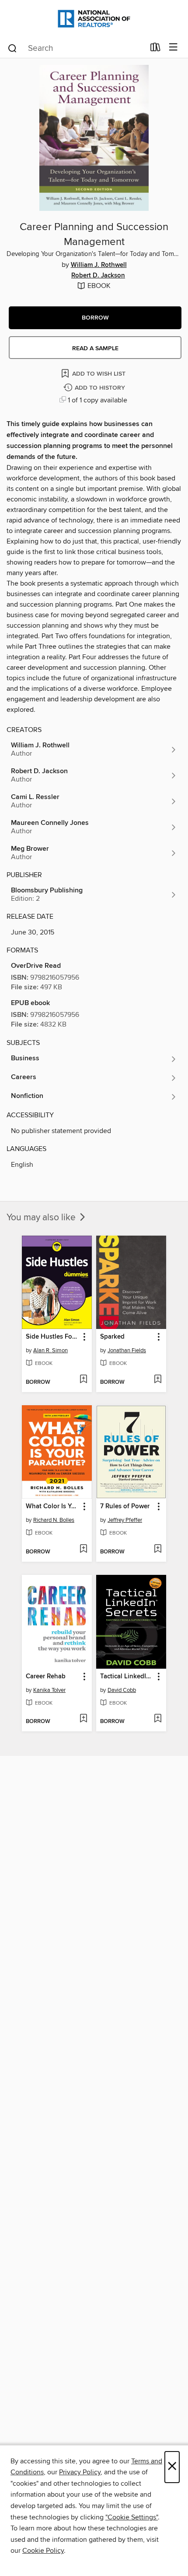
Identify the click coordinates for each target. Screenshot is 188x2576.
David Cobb (122, 1690)
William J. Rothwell (99, 265)
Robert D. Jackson (98, 276)
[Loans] (155, 49)
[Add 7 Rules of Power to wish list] (158, 1549)
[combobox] (76, 48)
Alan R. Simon (50, 1350)
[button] (95, 318)
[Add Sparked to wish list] (158, 1380)
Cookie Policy (43, 2551)
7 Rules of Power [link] (125, 1507)
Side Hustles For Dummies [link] (53, 1337)
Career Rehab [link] (46, 1677)
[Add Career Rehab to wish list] (83, 1719)
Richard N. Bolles (54, 1520)
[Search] (12, 48)
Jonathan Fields (127, 1350)
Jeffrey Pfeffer (125, 1520)
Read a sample (95, 348)
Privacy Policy (80, 2472)
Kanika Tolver (49, 1690)
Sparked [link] (112, 1337)
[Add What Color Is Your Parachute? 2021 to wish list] (83, 1549)
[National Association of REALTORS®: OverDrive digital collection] (94, 19)
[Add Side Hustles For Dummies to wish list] (83, 1380)
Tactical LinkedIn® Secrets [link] (127, 1677)
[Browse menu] (173, 48)
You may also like (42, 1218)
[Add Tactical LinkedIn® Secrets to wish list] (158, 1719)
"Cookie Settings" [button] (132, 2517)
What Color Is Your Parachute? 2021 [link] (53, 1507)
